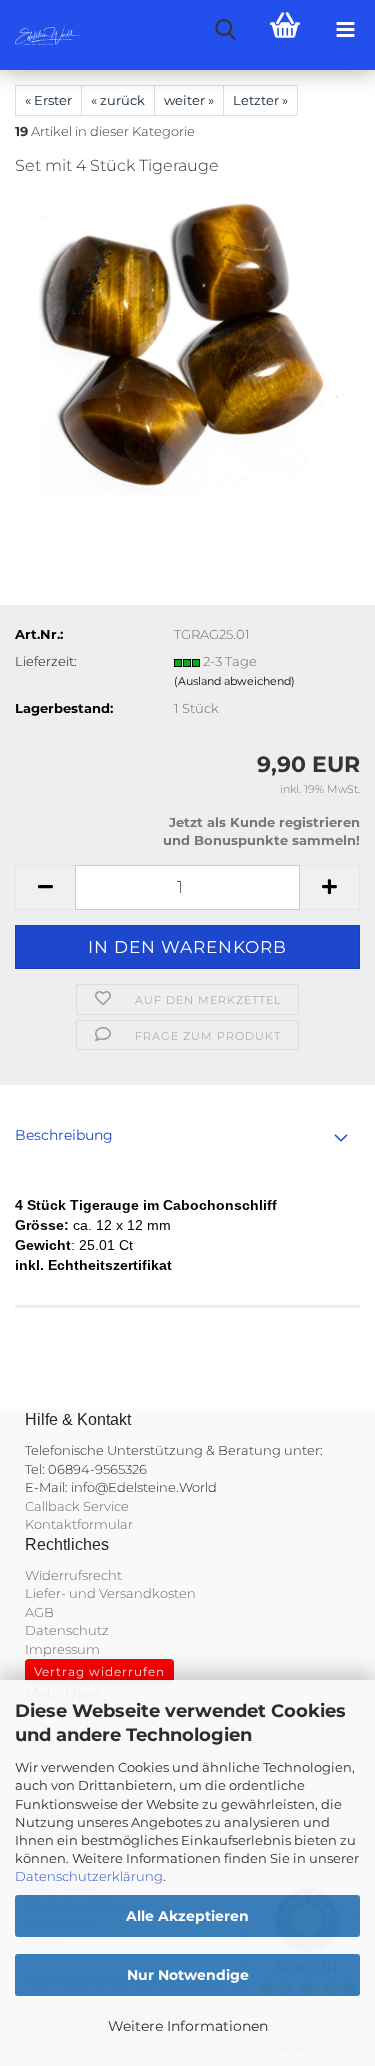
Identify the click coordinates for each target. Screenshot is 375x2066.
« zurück (118, 100)
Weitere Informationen (188, 2026)
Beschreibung (64, 1135)
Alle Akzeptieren (187, 1916)
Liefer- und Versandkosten (110, 1593)
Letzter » (260, 100)
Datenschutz (67, 1630)
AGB (39, 1612)
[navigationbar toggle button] (345, 30)
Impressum (62, 1649)
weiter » (189, 100)
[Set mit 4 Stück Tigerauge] (188, 344)
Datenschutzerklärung (89, 1876)
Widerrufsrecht (73, 1575)
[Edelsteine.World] (40, 35)
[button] (45, 887)
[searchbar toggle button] (225, 30)
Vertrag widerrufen (99, 1671)
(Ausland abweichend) (234, 681)
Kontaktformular (79, 1524)
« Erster (48, 100)
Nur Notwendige (188, 1975)
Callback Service (77, 1506)
